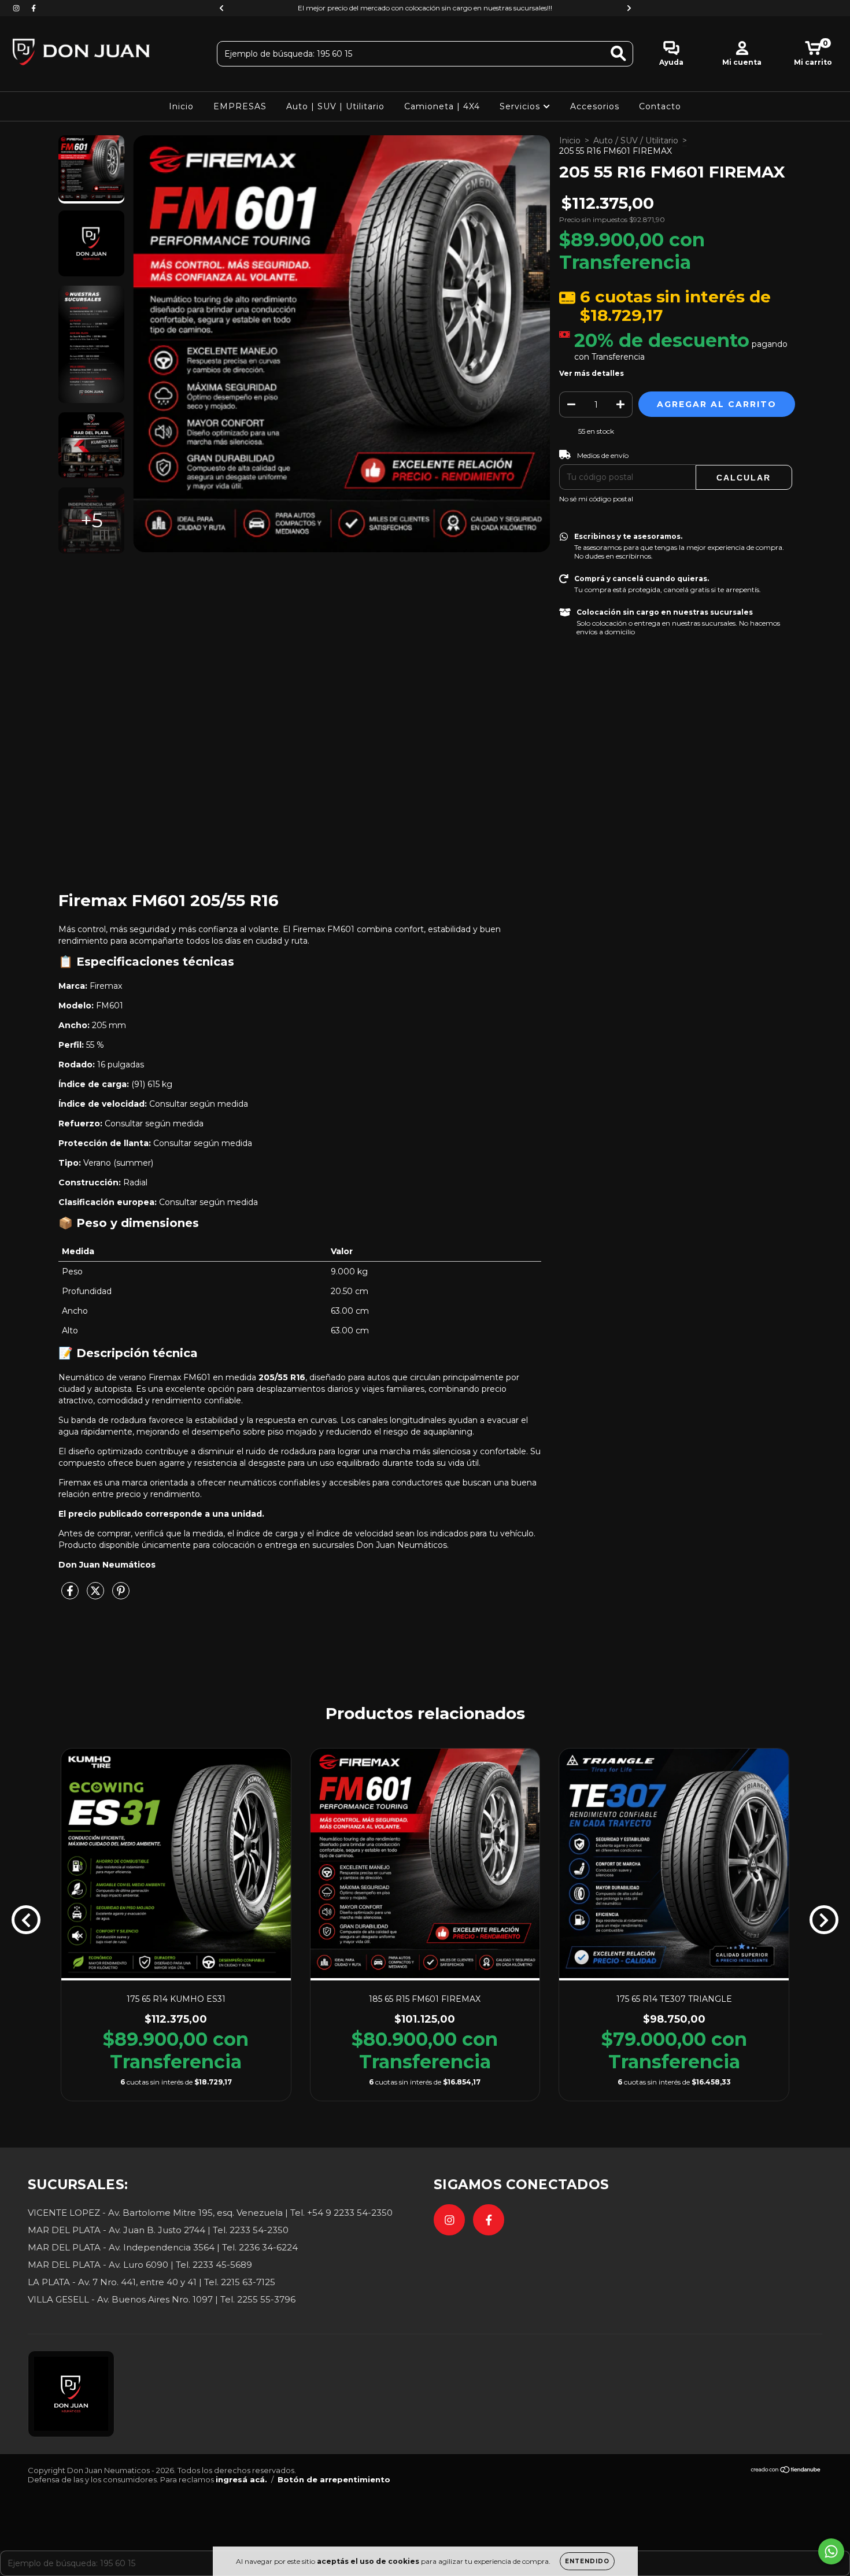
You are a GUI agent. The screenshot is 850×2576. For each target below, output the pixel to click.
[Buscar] (618, 53)
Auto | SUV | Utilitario (335, 106)
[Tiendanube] (786, 2471)
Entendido (587, 2561)
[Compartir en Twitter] (97, 1595)
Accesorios (595, 106)
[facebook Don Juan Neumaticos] (34, 8)
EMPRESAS (240, 106)
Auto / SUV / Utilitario (636, 141)
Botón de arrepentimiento (334, 2479)
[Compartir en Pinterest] (121, 1595)
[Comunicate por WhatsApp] (831, 2551)
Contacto (660, 106)
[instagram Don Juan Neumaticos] (17, 8)
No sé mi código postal (596, 499)
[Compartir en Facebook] (71, 1595)
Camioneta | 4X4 (442, 106)
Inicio (181, 106)
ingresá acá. (241, 2479)
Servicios (521, 106)
